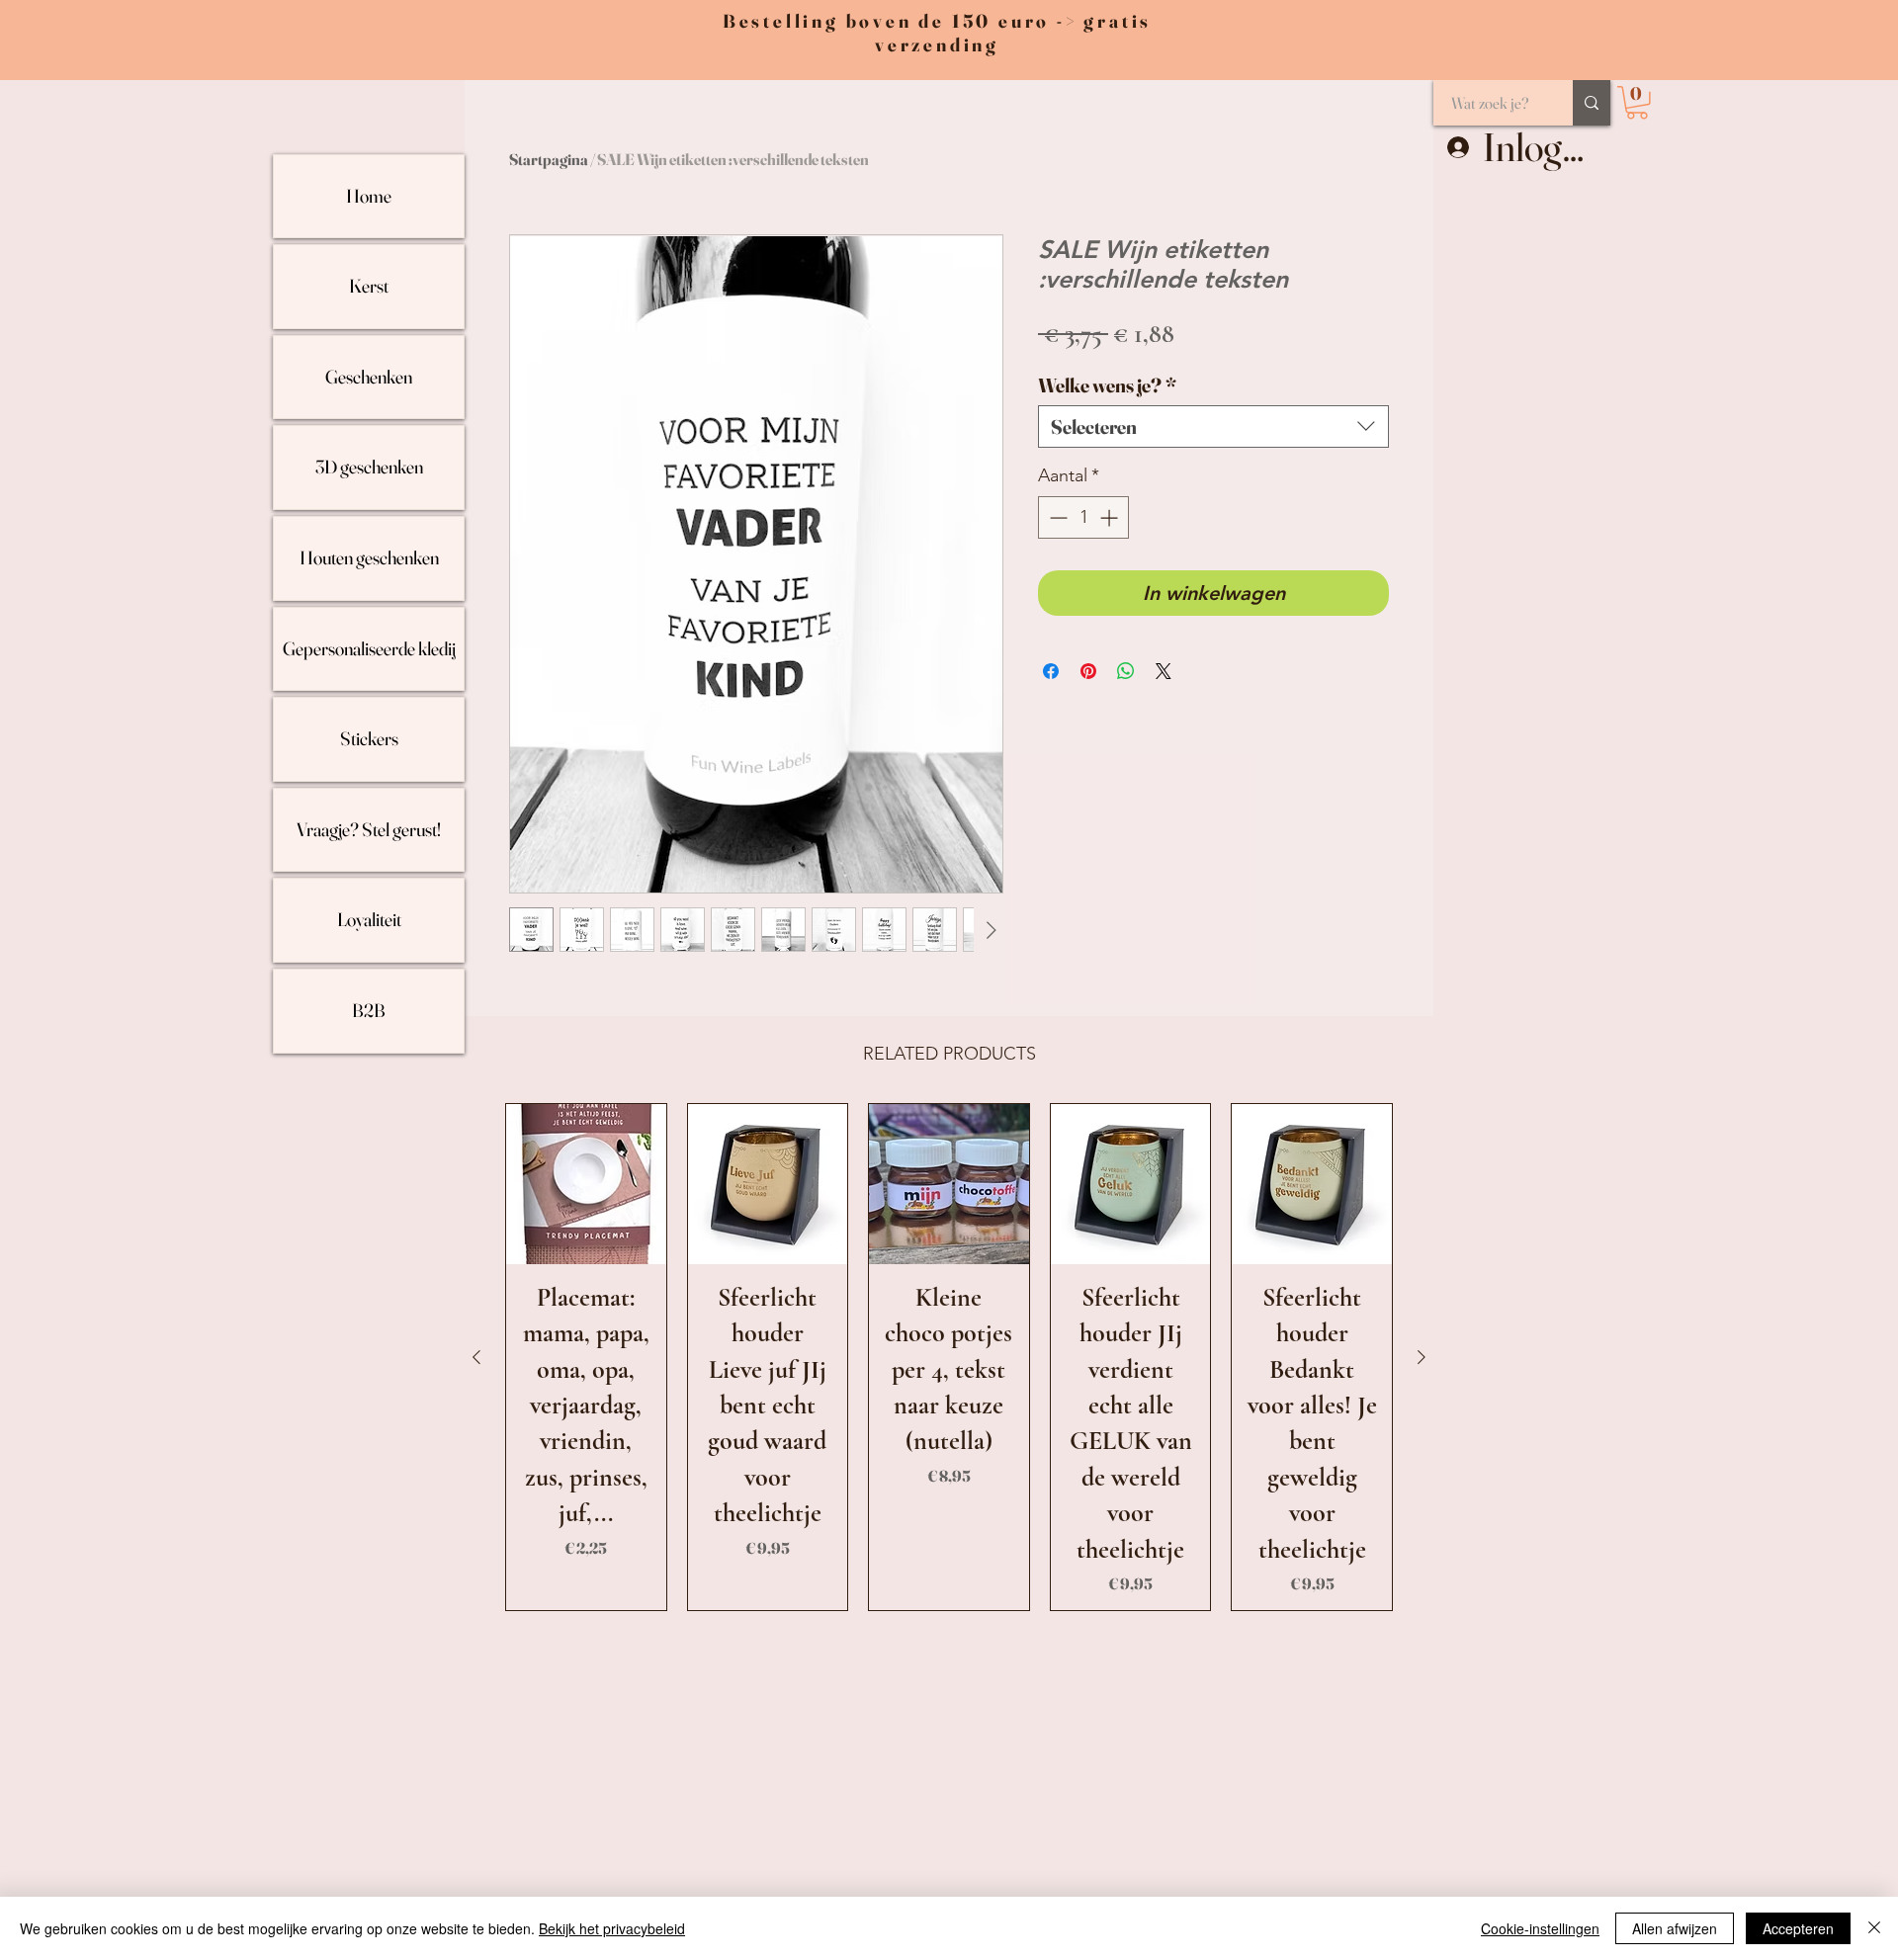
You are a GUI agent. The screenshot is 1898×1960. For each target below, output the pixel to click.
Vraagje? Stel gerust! (369, 829)
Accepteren (1798, 1928)
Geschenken (369, 377)
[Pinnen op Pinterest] (1088, 671)
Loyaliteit (369, 919)
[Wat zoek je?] (1592, 103)
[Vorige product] (476, 1357)
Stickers (369, 738)
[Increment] (1111, 517)
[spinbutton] (1083, 517)
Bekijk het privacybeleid (612, 1928)
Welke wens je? (1107, 385)
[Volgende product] (1422, 1357)
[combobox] (1213, 426)
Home (369, 196)
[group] (949, 1357)
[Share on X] (1164, 671)
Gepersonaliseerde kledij (369, 648)
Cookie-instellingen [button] (1540, 1928)
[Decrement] (1056, 517)
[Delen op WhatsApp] (1126, 671)
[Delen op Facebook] (1051, 671)
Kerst (369, 286)
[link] (1637, 103)
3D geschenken (369, 467)
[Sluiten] (1874, 1928)
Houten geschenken (369, 557)
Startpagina (549, 159)
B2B (369, 1010)
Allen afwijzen (1675, 1928)
